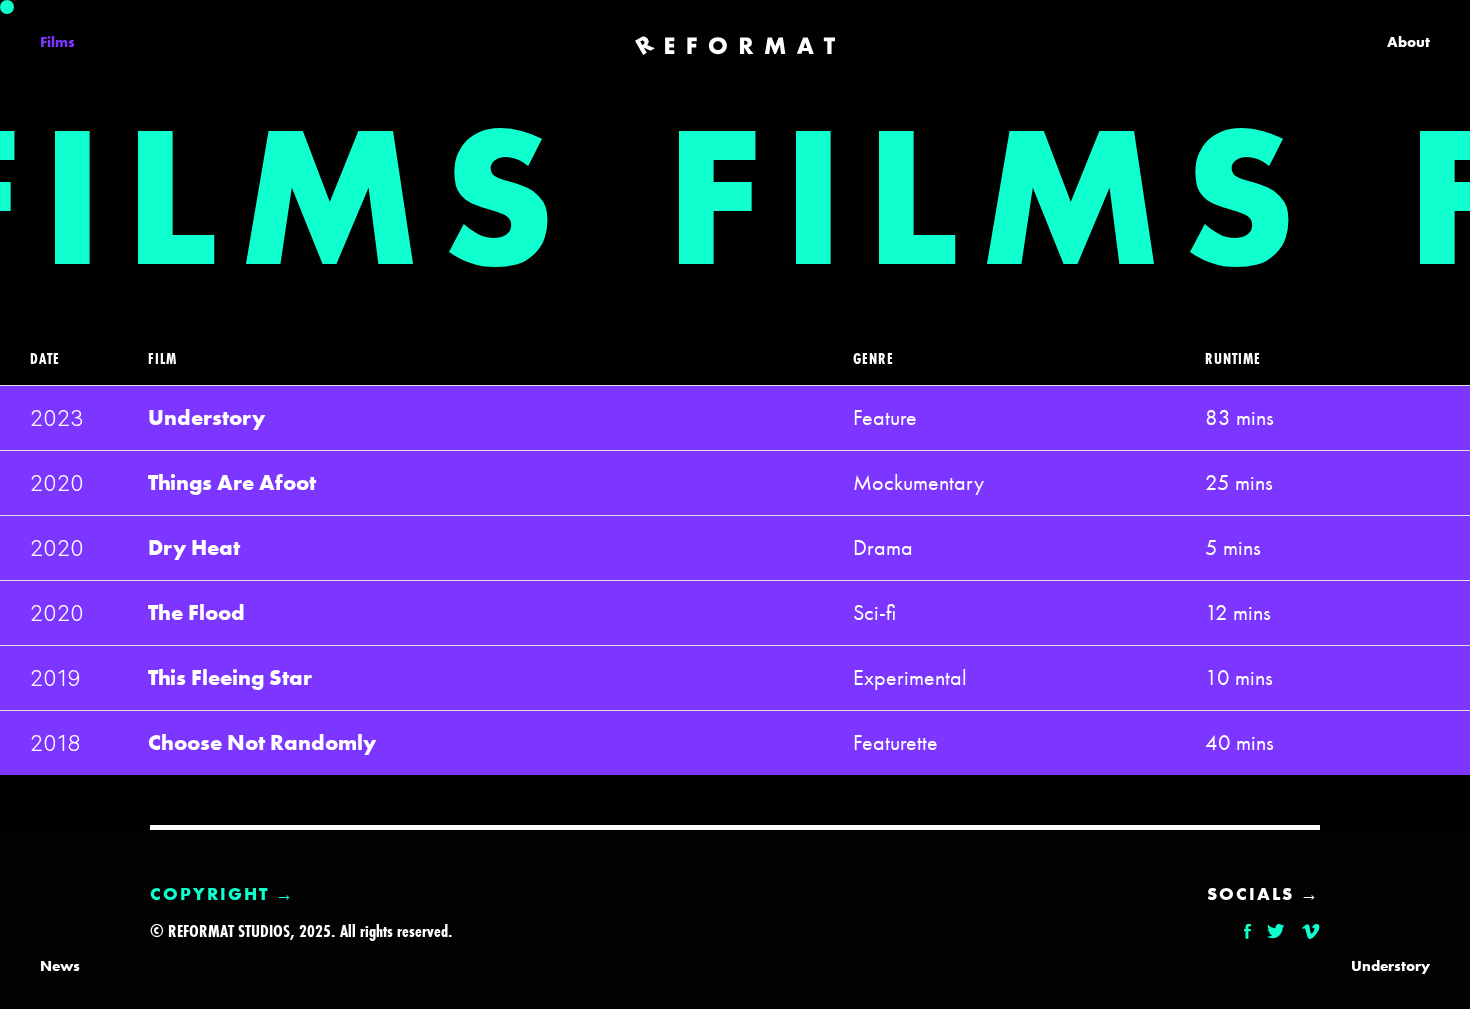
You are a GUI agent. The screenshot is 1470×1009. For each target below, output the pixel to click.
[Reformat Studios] (735, 46)
